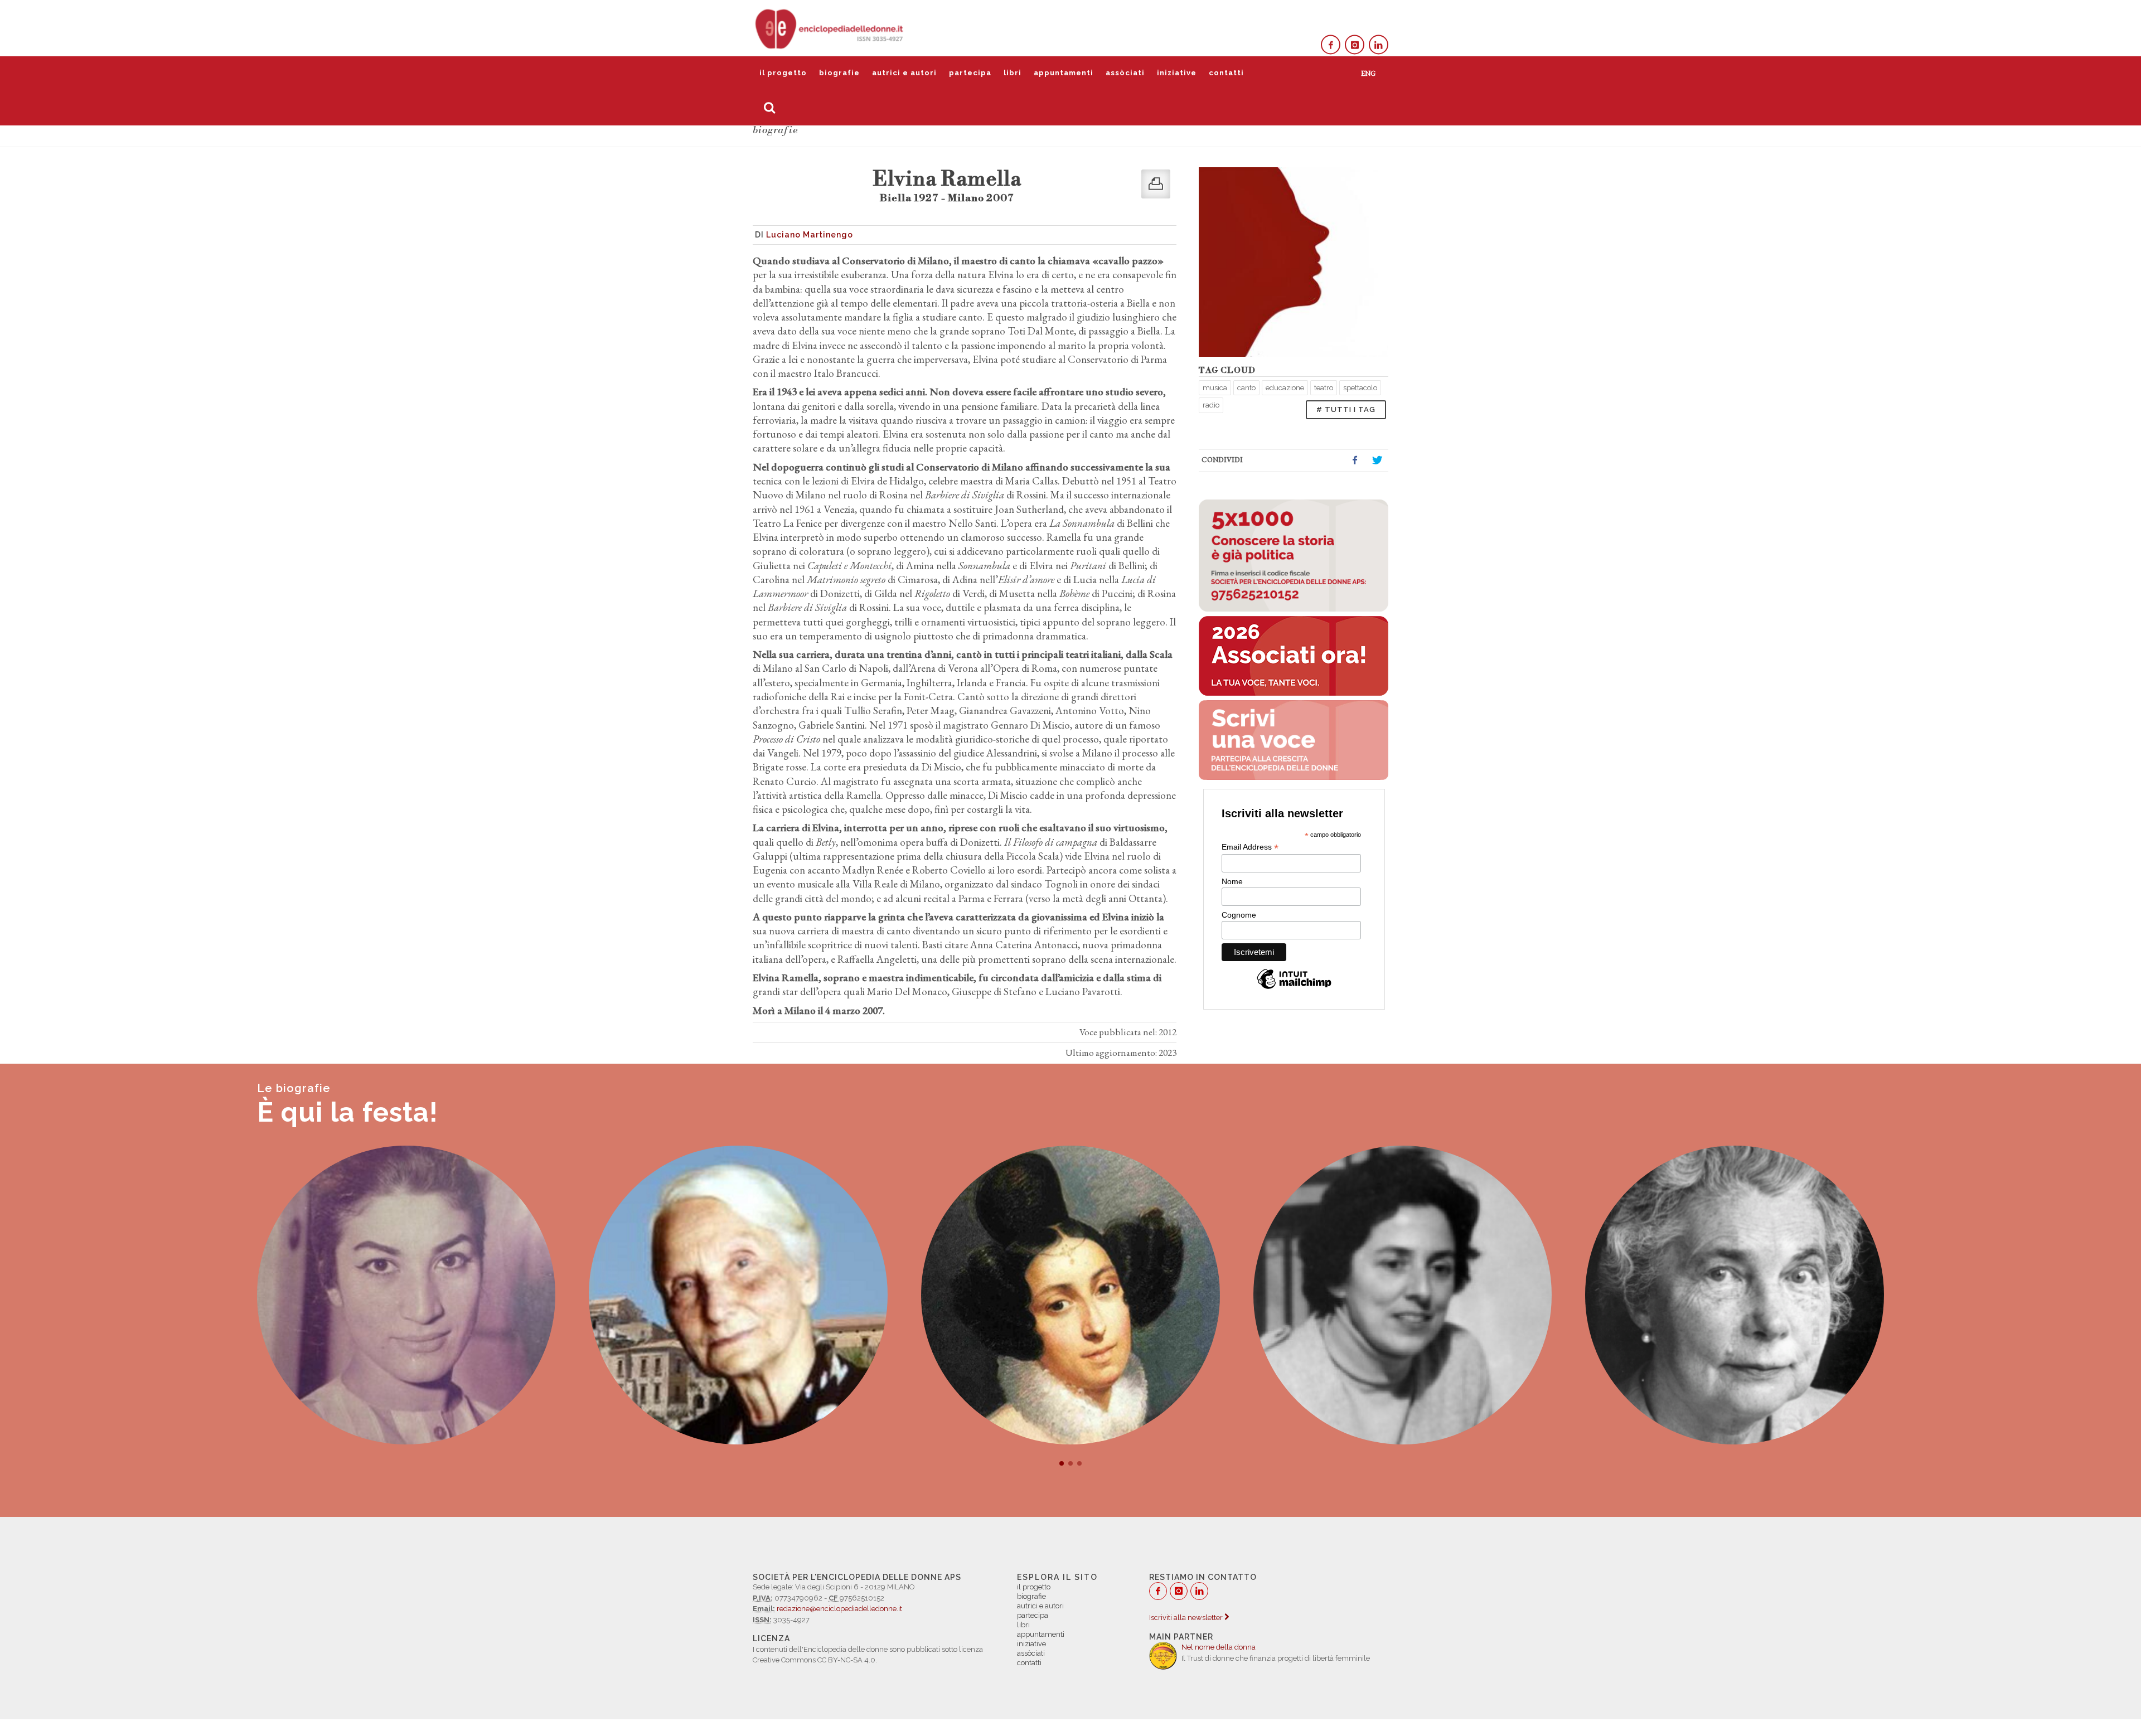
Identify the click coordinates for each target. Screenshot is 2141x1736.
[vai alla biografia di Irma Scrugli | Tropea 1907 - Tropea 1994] (738, 1295)
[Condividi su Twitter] (1377, 460)
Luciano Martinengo (810, 235)
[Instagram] (1355, 45)
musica (1215, 388)
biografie (839, 73)
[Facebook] (1331, 45)
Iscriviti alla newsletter (1187, 1618)
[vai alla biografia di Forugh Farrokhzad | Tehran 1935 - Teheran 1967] (406, 1295)
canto (1246, 388)
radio (1211, 405)
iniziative (1177, 73)
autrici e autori (904, 73)
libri (1013, 73)
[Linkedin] (1379, 45)
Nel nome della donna (1219, 1647)
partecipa (970, 73)
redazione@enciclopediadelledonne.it (839, 1609)
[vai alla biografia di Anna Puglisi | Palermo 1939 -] (1403, 1295)
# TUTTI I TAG (1346, 409)
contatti (1226, 73)
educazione (1285, 388)
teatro (1324, 388)
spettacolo (1360, 388)
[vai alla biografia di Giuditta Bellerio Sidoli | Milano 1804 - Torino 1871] (1070, 1295)
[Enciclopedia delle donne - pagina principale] (830, 28)
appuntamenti (1064, 73)
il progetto (783, 73)
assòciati (1125, 73)
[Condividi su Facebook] (1355, 460)
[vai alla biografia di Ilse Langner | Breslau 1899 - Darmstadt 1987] (1735, 1295)
